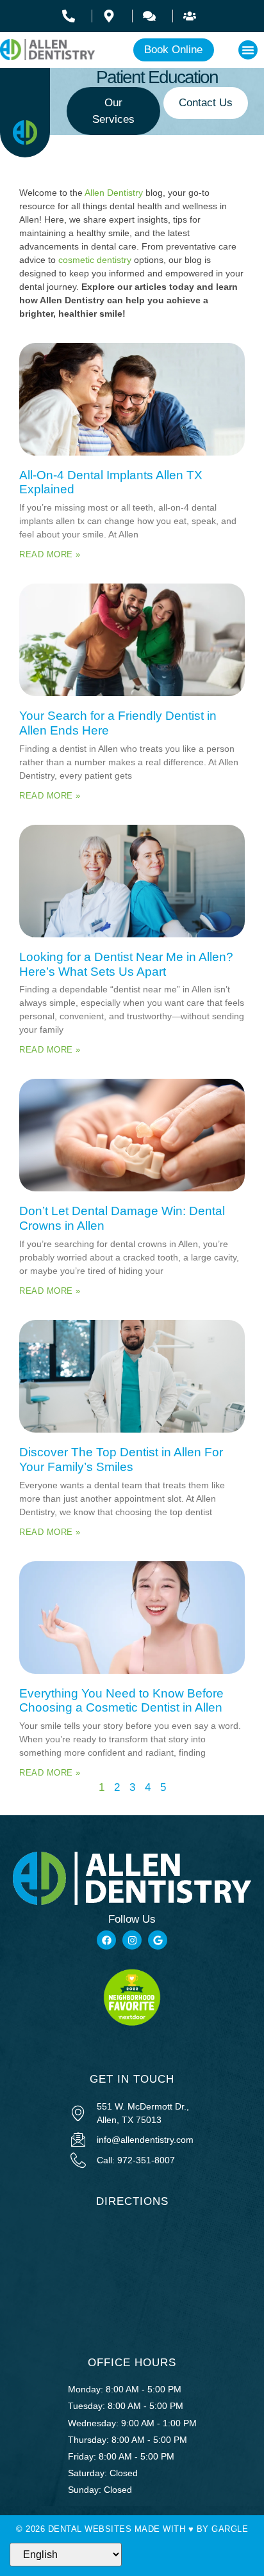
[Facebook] (106, 1940)
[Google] (158, 1940)
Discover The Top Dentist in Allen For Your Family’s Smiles (121, 1459)
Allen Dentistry (114, 193)
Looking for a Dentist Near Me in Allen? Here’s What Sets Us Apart (126, 964)
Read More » (50, 554)
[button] (248, 50)
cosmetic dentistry (95, 260)
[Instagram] (132, 1940)
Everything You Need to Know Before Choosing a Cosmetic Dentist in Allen (121, 1701)
